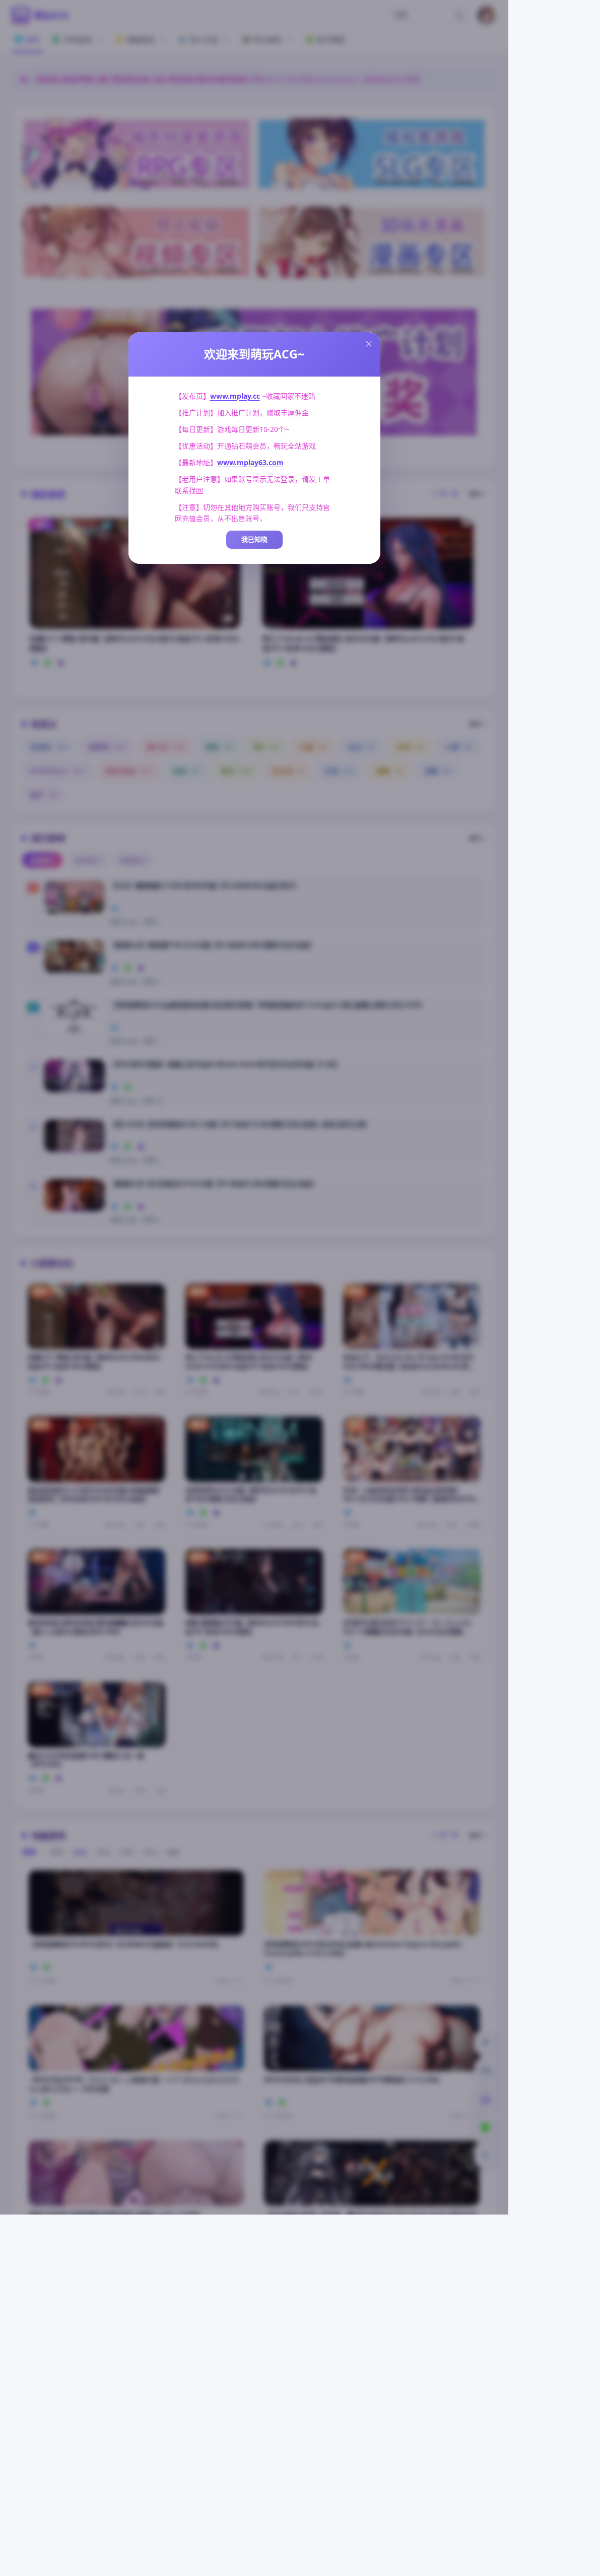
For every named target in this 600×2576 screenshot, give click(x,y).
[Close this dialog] (369, 344)
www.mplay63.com (250, 462)
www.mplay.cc (235, 396)
